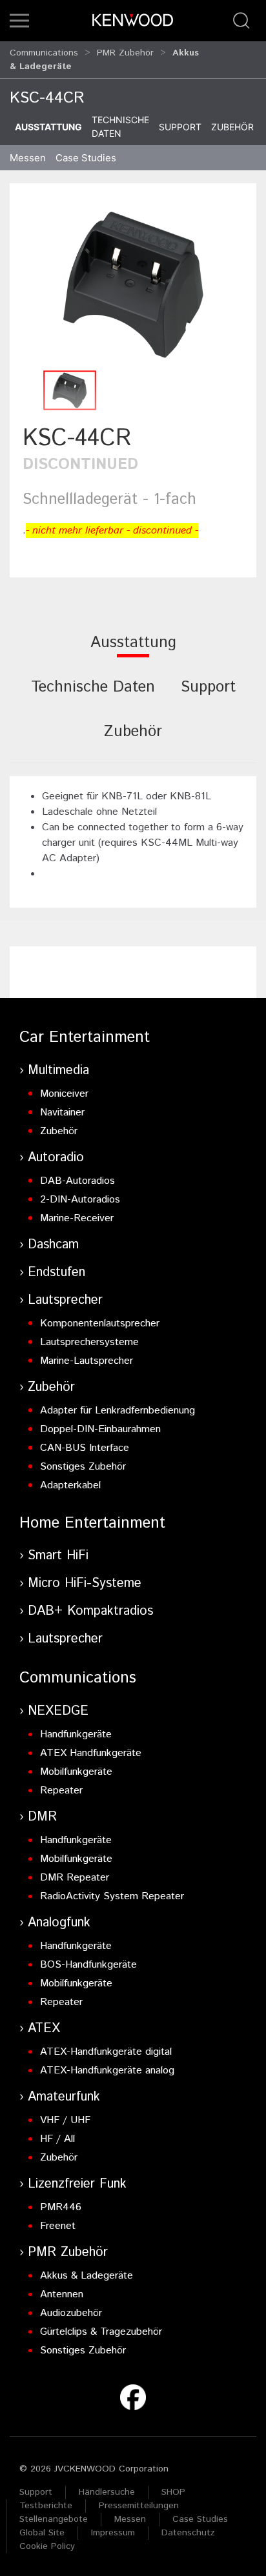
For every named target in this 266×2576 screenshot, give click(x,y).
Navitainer (62, 1113)
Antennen (62, 2294)
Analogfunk (59, 1923)
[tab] (133, 651)
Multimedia (58, 1071)
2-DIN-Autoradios (80, 1200)
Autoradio (56, 1158)
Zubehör (232, 127)
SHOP (173, 2492)
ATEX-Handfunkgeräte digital (106, 2052)
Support (180, 127)
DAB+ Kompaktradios (90, 1611)
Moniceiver (64, 1094)
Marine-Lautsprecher (87, 1361)
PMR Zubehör (125, 53)
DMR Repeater (75, 1878)
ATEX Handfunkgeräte (91, 1753)
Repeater (61, 1791)
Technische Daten (120, 126)
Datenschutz (188, 2533)
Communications (44, 53)
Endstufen (56, 1273)
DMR (42, 1817)
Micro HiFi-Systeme (85, 1583)
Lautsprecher (65, 1300)
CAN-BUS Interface (85, 1448)
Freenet (58, 2226)
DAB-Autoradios (77, 1181)
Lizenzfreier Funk (77, 2184)
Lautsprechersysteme (89, 1342)
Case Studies (200, 2519)
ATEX (44, 2029)
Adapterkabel (70, 1485)
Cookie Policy (47, 2546)
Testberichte (46, 2506)
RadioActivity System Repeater (112, 1896)
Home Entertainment (92, 1523)
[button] (19, 21)
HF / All (57, 2139)
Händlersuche (107, 2492)
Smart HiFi (58, 1556)
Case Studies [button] (86, 158)
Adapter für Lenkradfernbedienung (118, 1411)
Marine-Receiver (77, 1218)
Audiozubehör (71, 2313)
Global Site (42, 2533)
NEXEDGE (58, 1711)
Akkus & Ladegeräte (87, 2276)
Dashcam (53, 1245)
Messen (28, 158)
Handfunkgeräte (76, 1734)
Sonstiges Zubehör (83, 1467)
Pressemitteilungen (139, 2506)
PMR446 (61, 2207)
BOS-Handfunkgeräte (88, 1965)
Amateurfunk (64, 2097)
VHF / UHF (65, 2120)
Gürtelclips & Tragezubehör (101, 2332)
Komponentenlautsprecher (100, 1323)
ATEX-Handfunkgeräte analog (107, 2071)
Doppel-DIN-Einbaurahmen (100, 1429)
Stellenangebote (54, 2519)
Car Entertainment (85, 1037)
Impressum (113, 2533)
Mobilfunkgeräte (76, 1772)
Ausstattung (48, 127)
